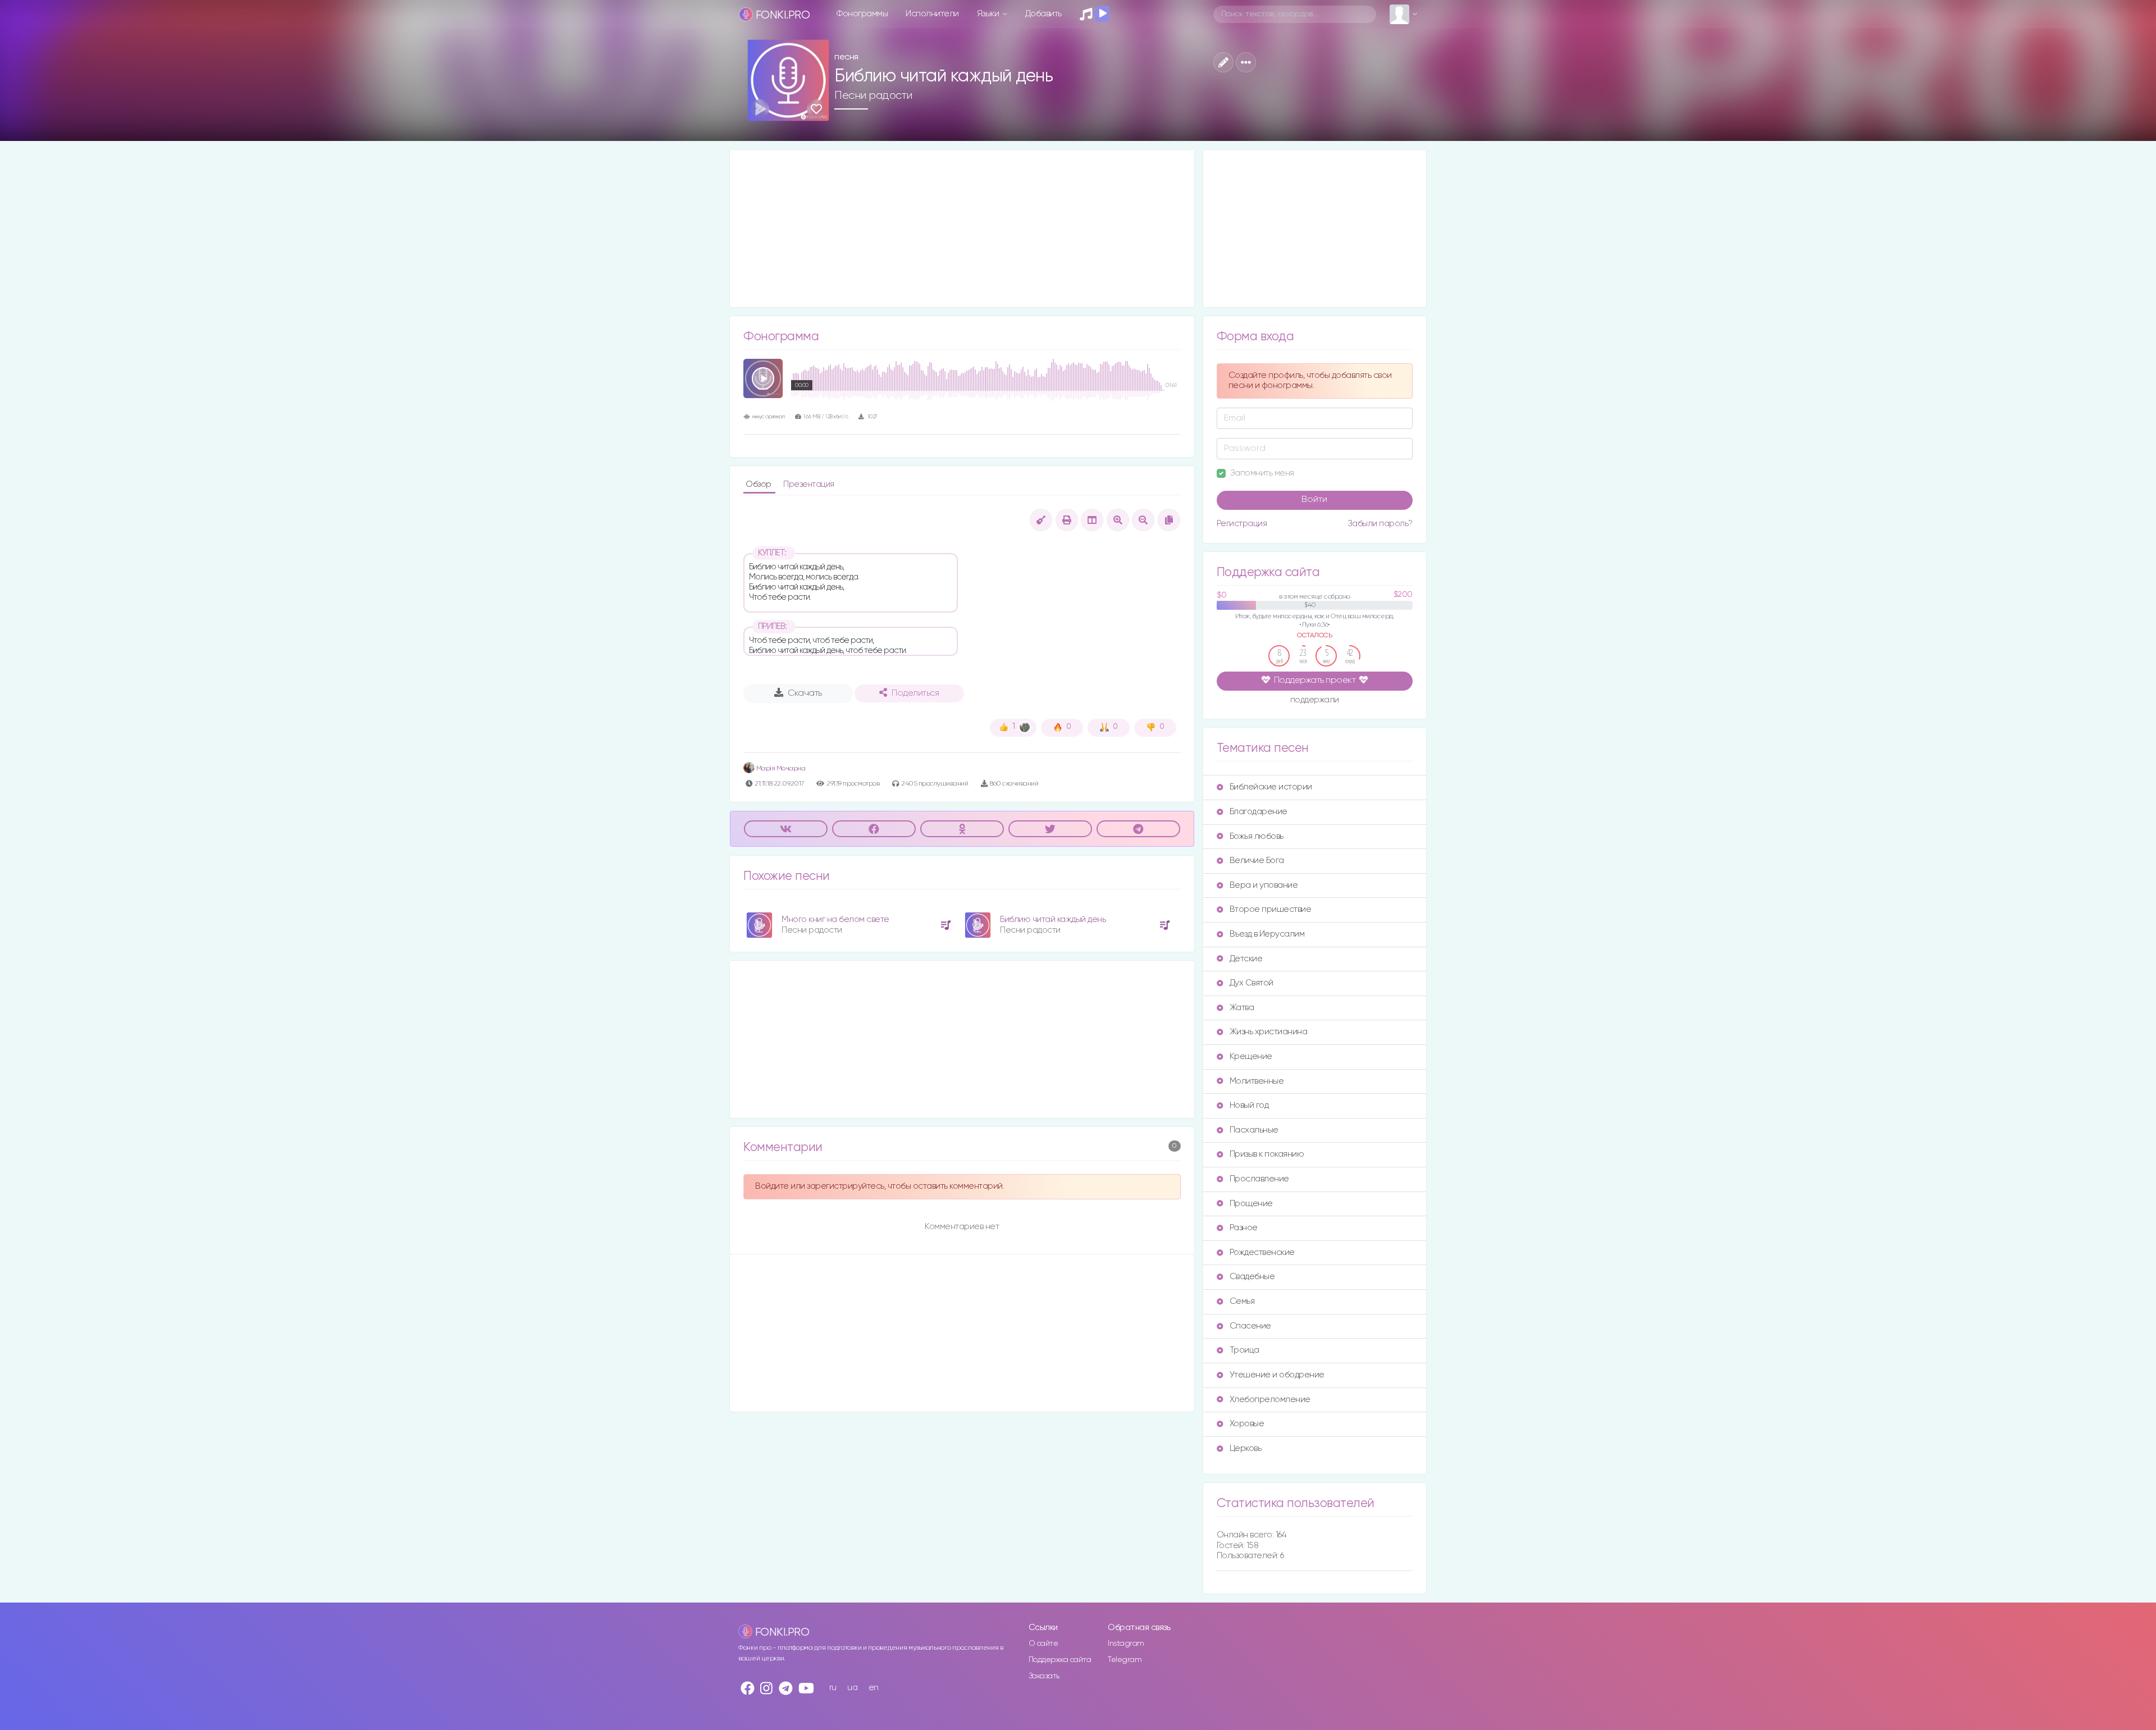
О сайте (1043, 1644)
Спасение (1250, 1326)
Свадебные (1252, 1277)
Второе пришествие (1271, 909)
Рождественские (1262, 1252)
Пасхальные (1254, 1130)
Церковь (1246, 1448)
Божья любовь (1257, 836)
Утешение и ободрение (1277, 1375)
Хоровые (1247, 1424)
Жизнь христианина (1269, 1032)
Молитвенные (1257, 1081)
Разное (1244, 1228)
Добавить (1043, 14)
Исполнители (932, 14)
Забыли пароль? (1380, 524)
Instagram (1126, 1644)
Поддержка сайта (1060, 1660)
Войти (1314, 500)
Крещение (1251, 1056)
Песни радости (873, 95)
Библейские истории (1271, 787)
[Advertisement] (962, 229)
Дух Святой (1251, 983)
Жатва (1242, 1008)
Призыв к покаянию (1267, 1154)
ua (852, 1688)
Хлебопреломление (1270, 1400)
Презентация (809, 484)
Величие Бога (1257, 861)
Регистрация (1242, 524)
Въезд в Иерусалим (1267, 934)
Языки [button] (989, 14)
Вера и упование (1264, 885)
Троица (1244, 1350)
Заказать (1044, 1676)
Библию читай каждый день (1053, 919)
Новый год (1249, 1105)
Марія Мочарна (780, 768)
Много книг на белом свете (835, 919)
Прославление (1259, 1179)
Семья (1242, 1301)
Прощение (1251, 1204)
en (874, 1688)
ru (833, 1688)
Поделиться (915, 693)
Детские (1246, 959)
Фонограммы (862, 14)
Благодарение (1259, 812)
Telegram (1125, 1660)
